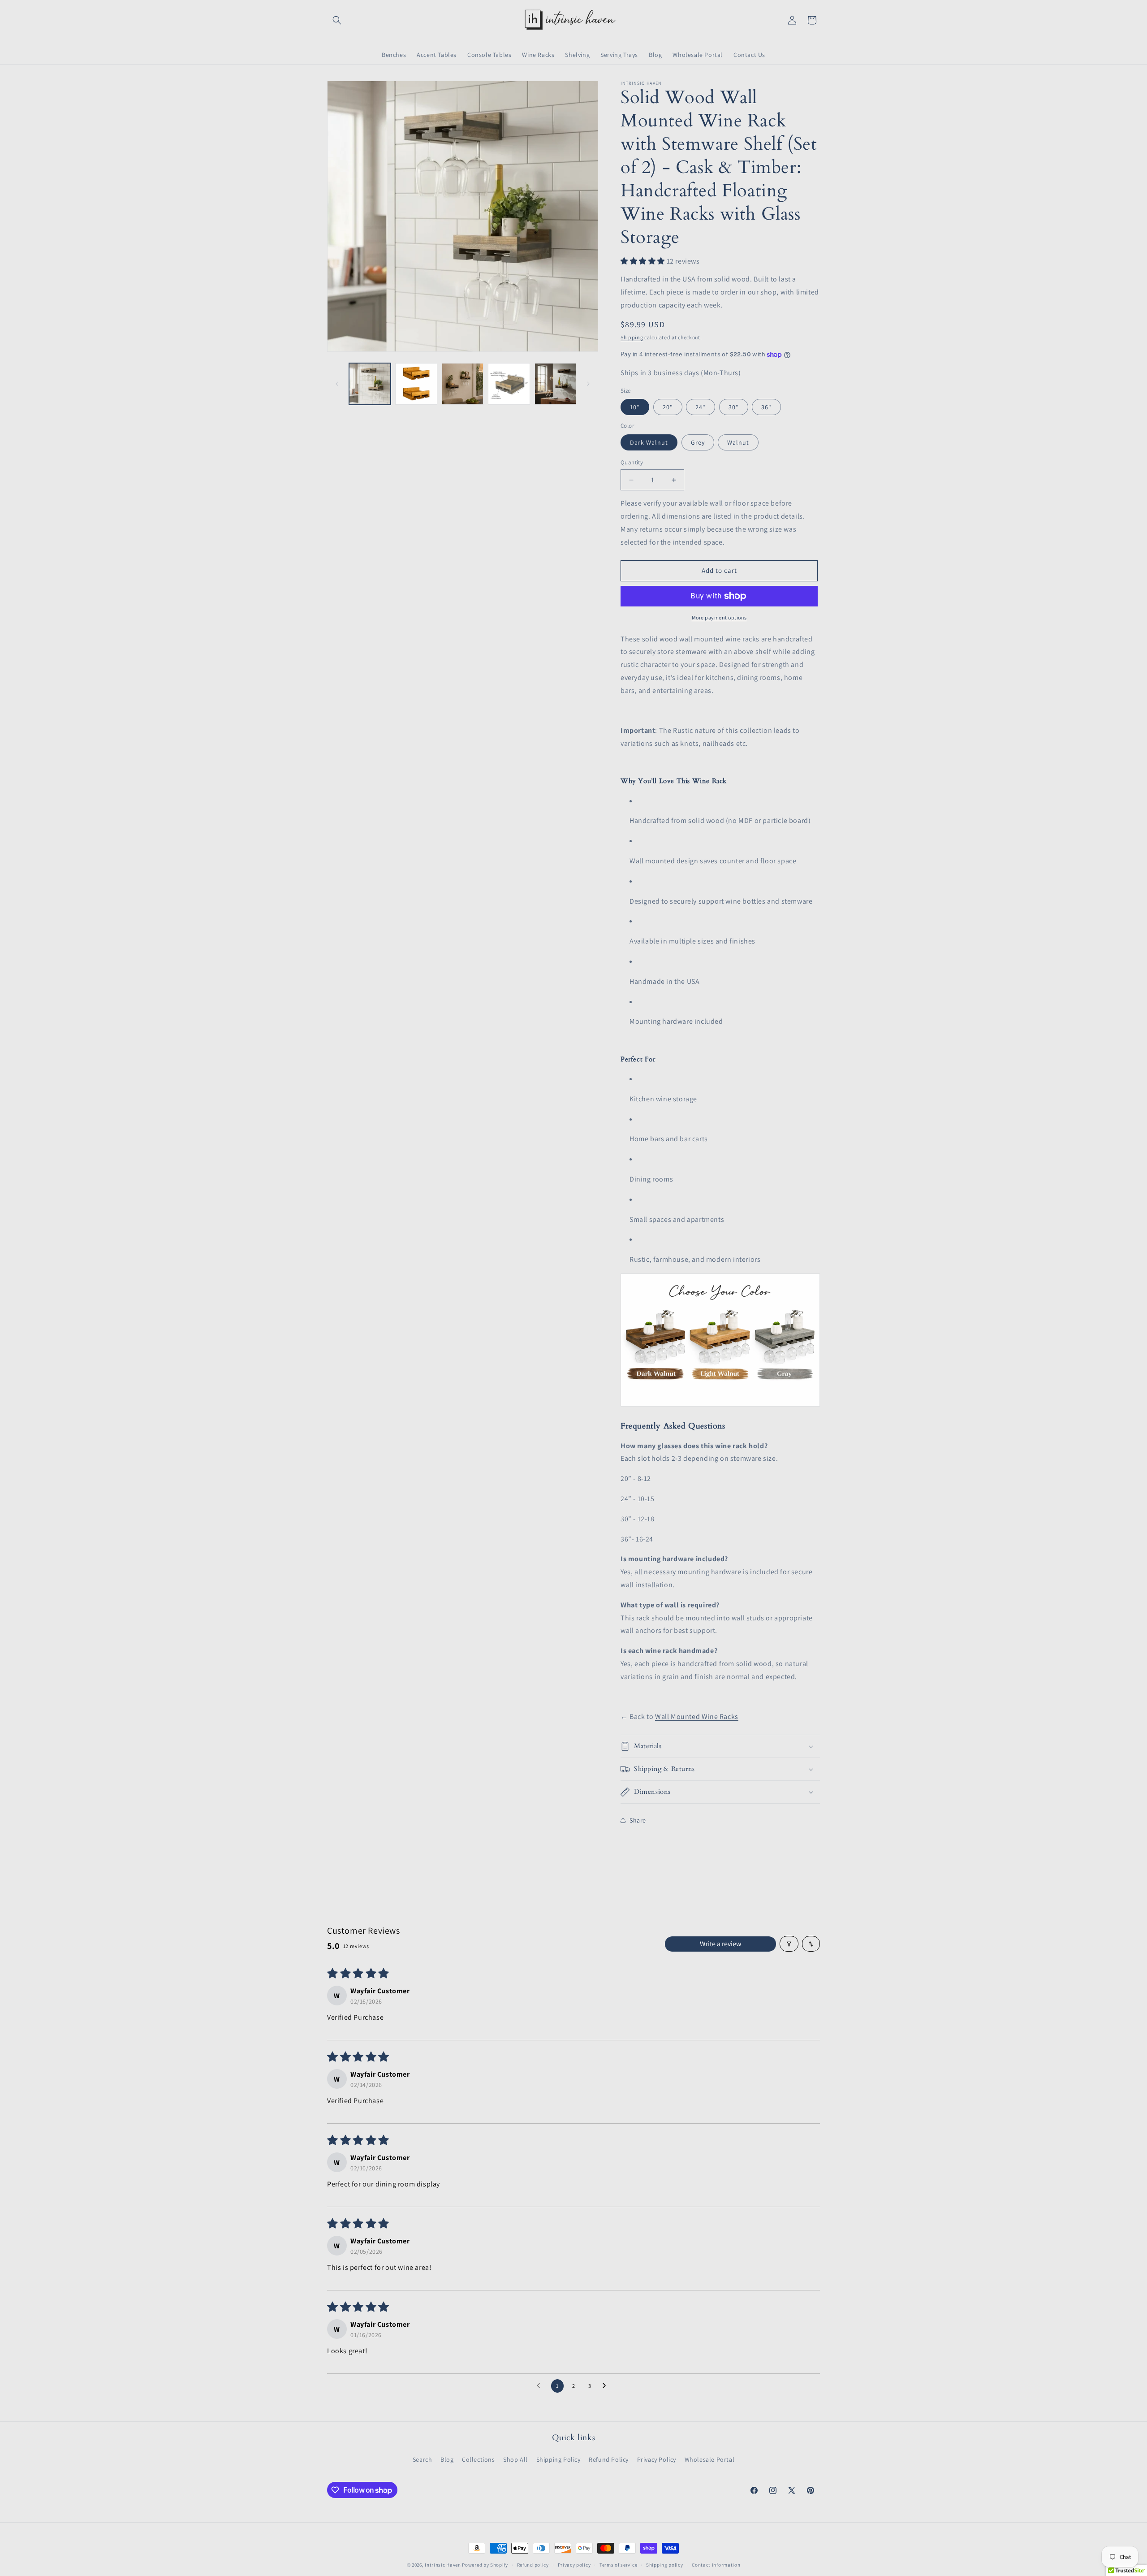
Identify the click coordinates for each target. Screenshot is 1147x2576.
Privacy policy (574, 2565)
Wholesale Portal (710, 2459)
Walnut (738, 442)
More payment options (719, 617)
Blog (447, 2459)
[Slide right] (588, 384)
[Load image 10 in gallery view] (509, 384)
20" (668, 407)
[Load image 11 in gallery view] (555, 384)
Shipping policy (665, 2565)
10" (635, 407)
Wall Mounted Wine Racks (697, 1717)
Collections (479, 2459)
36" (766, 407)
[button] (337, 20)
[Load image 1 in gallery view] (370, 384)
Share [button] (638, 1820)
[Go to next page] (607, 2386)
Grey (698, 442)
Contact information (716, 2565)
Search (423, 2459)
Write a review (720, 1944)
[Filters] (789, 1944)
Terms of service (618, 2565)
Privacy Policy (657, 2459)
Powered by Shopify (485, 2565)
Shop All (515, 2459)
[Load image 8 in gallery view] (416, 384)
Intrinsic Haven (443, 2565)
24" (701, 407)
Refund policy (533, 2565)
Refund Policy (609, 2459)
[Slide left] (337, 384)
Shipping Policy (558, 2459)
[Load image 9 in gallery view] (463, 384)
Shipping (632, 337)
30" (734, 407)
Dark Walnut (649, 442)
